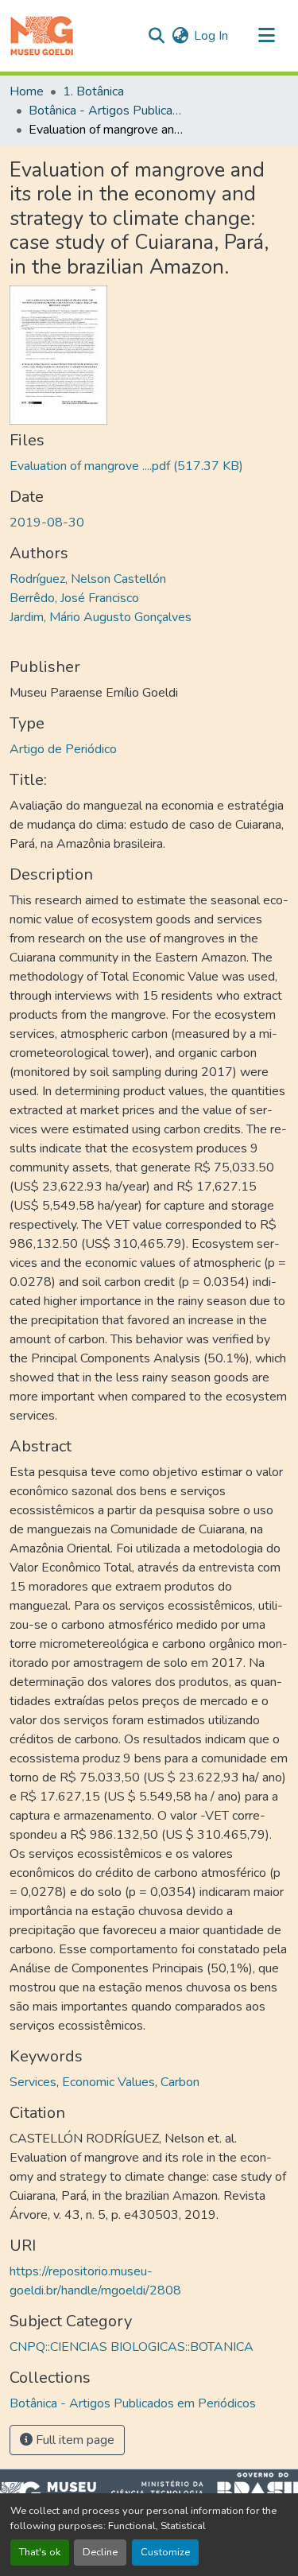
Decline (100, 2552)
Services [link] (33, 2082)
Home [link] (27, 91)
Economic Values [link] (108, 2082)
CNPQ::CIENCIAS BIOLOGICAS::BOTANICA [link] (132, 2347)
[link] (149, 466)
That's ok (40, 2552)
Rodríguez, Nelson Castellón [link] (88, 579)
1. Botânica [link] (93, 91)
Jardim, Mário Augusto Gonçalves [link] (101, 617)
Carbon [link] (180, 2082)
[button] (42, 36)
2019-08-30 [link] (47, 523)
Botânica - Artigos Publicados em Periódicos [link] (108, 111)
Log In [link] (211, 36)
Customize (165, 2552)
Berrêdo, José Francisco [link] (74, 598)
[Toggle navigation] (266, 36)
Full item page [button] (74, 2440)
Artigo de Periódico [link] (63, 749)
